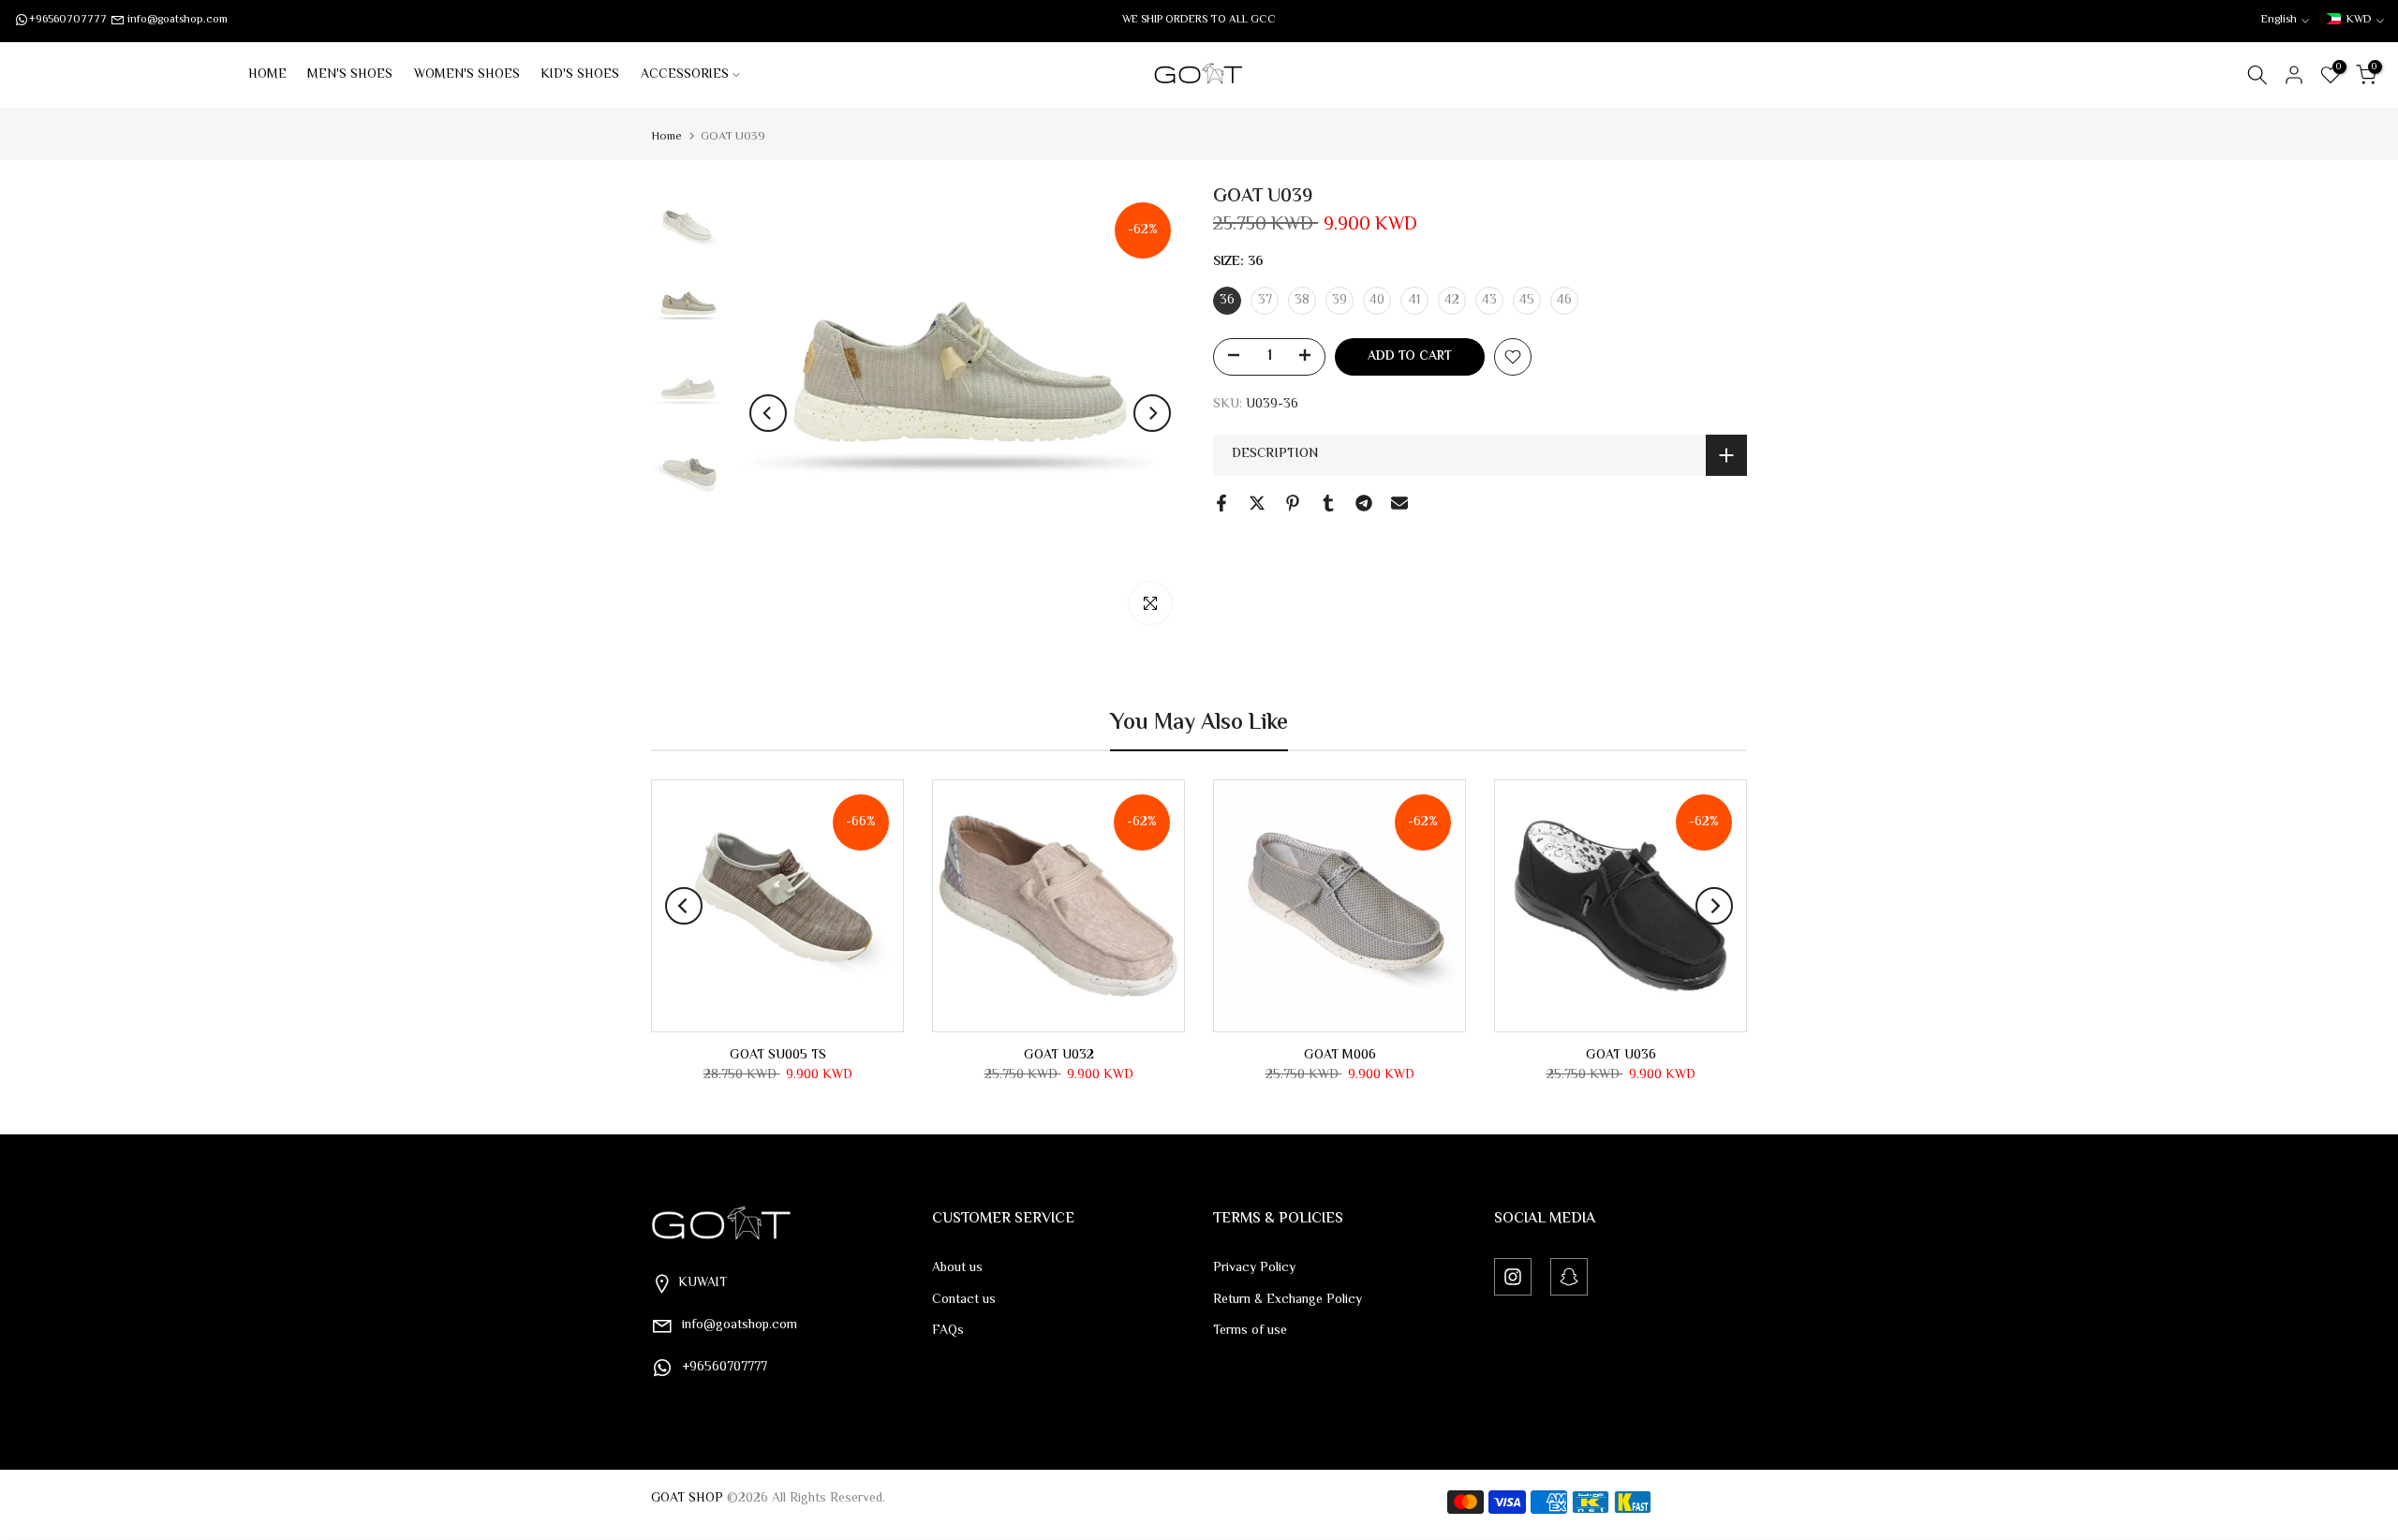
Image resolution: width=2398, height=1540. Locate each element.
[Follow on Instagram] (1513, 1277)
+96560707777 (68, 20)
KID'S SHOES (580, 75)
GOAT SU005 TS (778, 1056)
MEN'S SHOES (350, 75)
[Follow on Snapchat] (1569, 1277)
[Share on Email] (1399, 503)
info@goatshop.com (178, 20)
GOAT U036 (1621, 1056)
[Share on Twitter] (1257, 503)
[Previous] (768, 413)
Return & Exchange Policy (1288, 1300)
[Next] (1152, 413)
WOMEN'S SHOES (467, 75)
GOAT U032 (1059, 1056)
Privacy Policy (1254, 1268)
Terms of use (1250, 1331)
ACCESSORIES (685, 75)
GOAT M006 (1340, 1056)
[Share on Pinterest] (1293, 503)
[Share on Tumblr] (1328, 503)
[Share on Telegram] (1364, 503)
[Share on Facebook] (1221, 503)
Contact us (964, 1300)
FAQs (948, 1331)
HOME (267, 75)
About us (957, 1268)
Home (666, 137)
